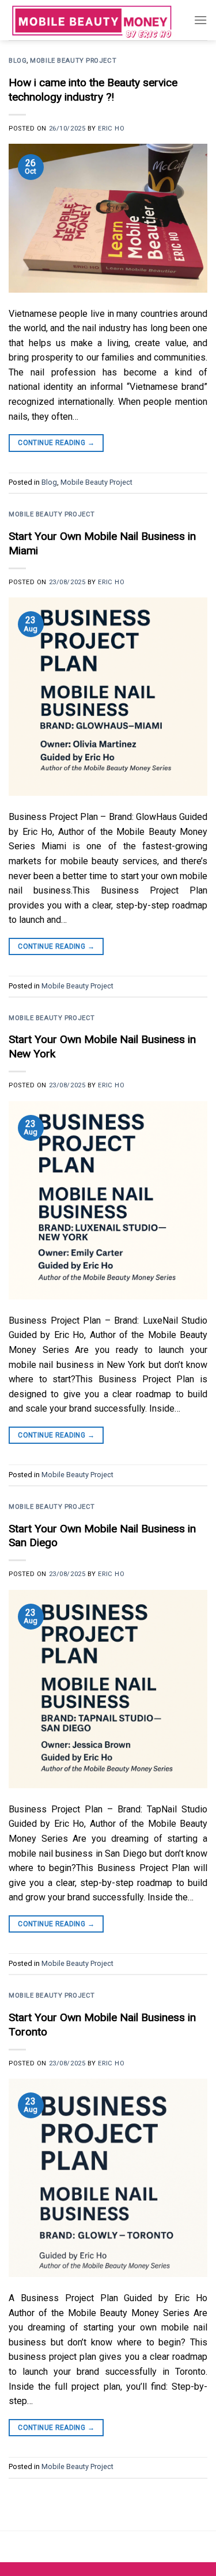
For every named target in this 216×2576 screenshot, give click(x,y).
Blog (18, 61)
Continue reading (56, 443)
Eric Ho (111, 129)
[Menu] (200, 20)
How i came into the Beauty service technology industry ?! (93, 90)
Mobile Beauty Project (73, 61)
